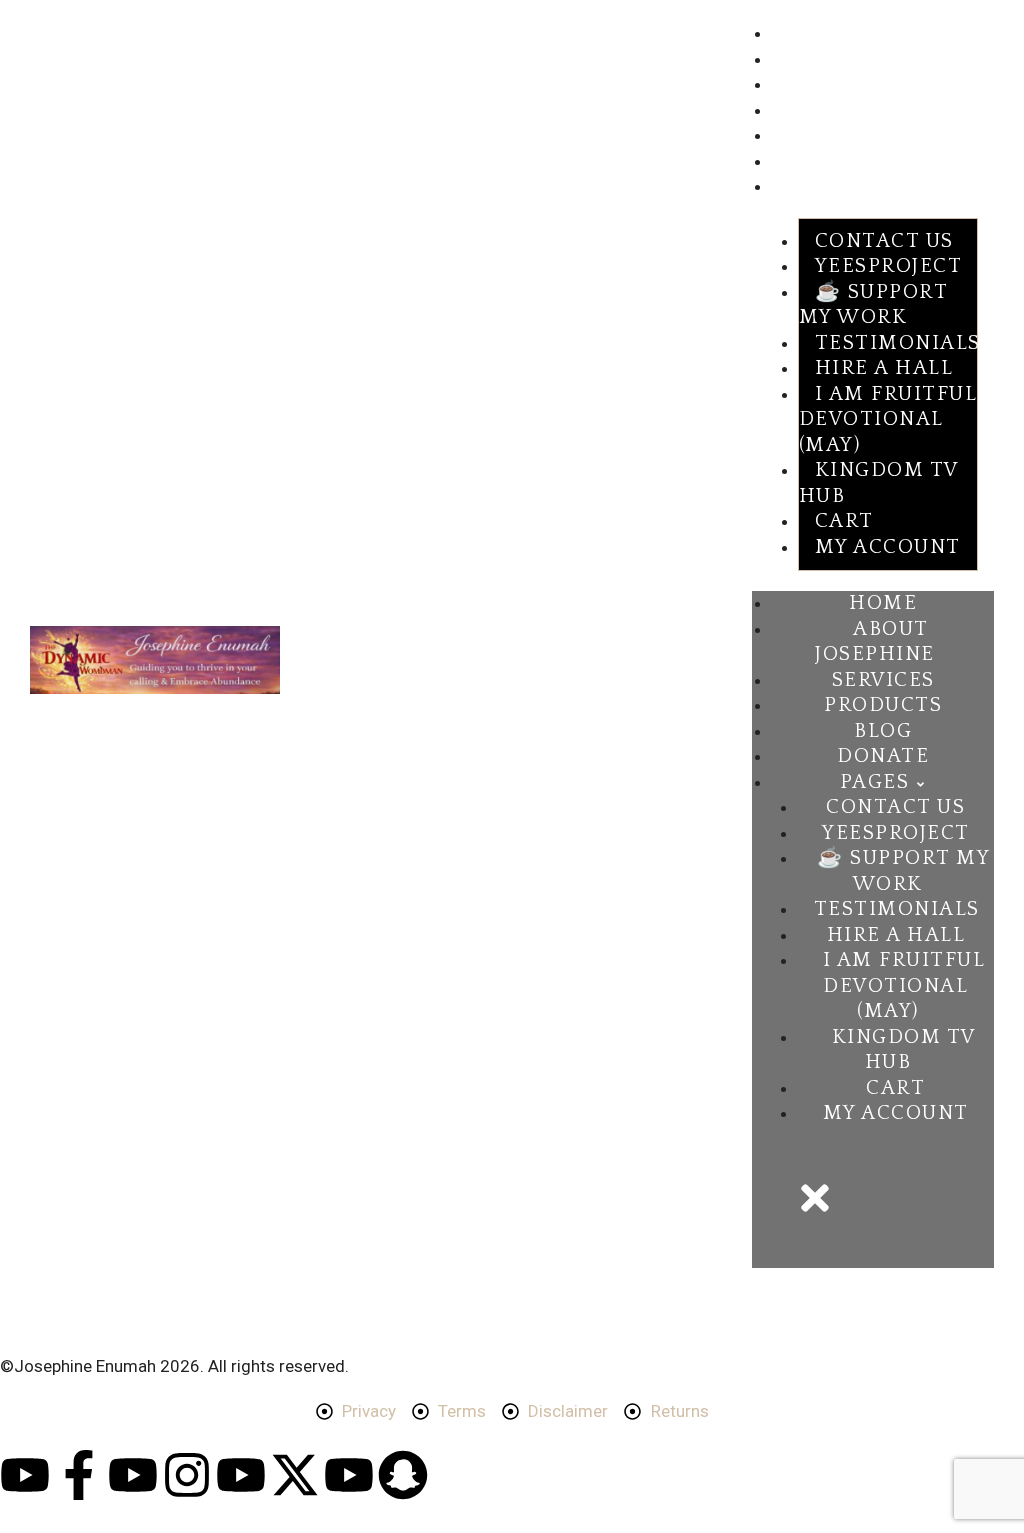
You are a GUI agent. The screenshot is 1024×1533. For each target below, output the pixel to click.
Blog (792, 137)
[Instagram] (187, 1475)
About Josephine (844, 61)
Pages (796, 188)
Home (796, 35)
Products (813, 112)
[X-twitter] (295, 1475)
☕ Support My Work (873, 305)
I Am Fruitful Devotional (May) (888, 419)
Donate (804, 163)
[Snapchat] (403, 1475)
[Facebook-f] (79, 1475)
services (810, 86)
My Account (888, 547)
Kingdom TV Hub (878, 483)
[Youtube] (25, 1475)
